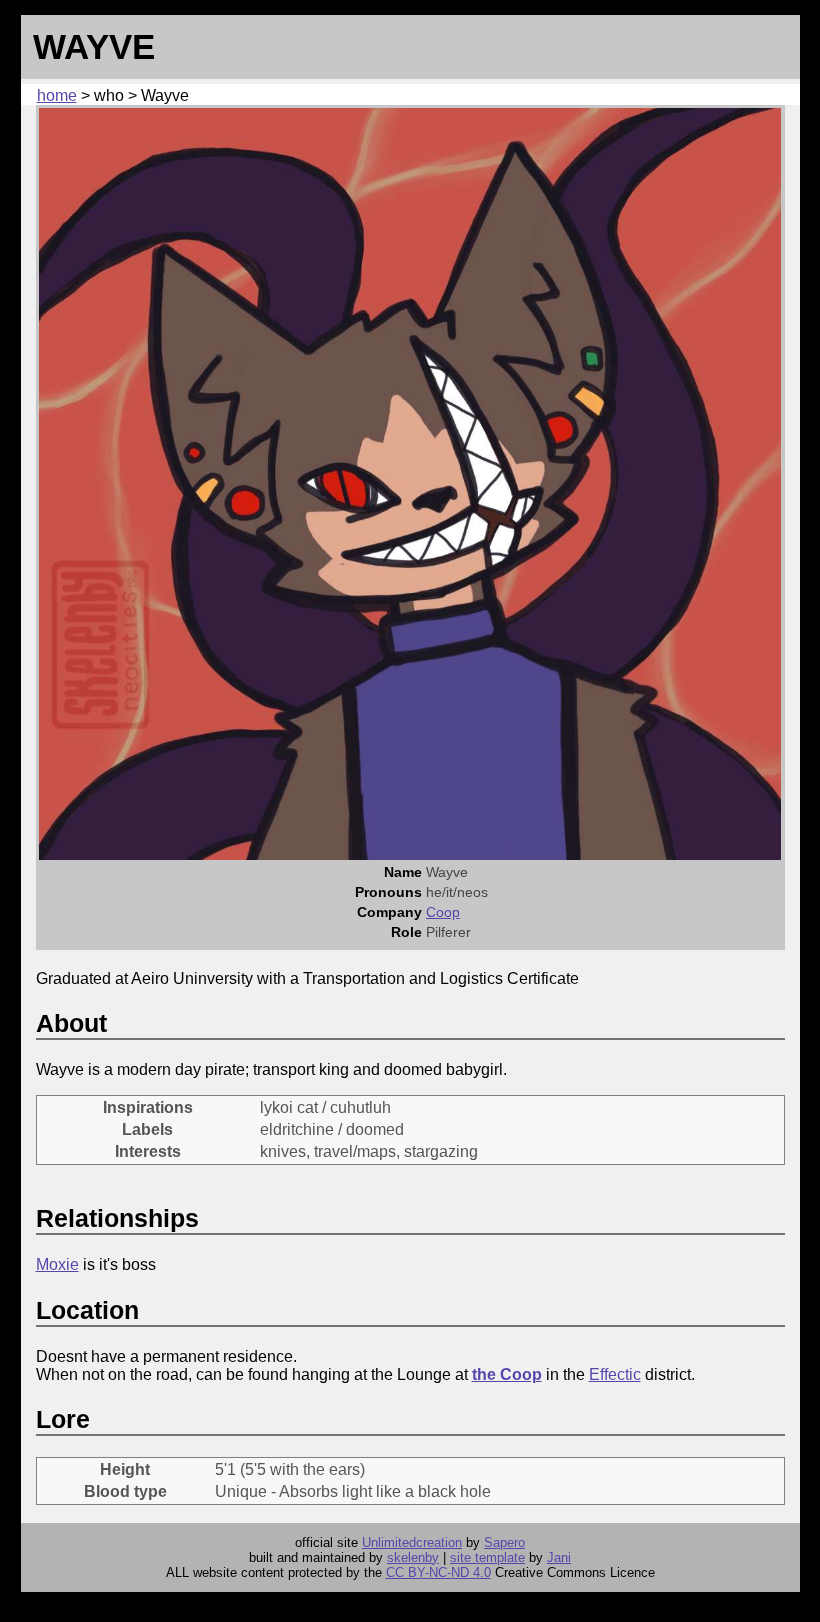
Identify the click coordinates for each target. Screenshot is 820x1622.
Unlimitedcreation (412, 1542)
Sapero (504, 1542)
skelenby (413, 1557)
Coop (443, 912)
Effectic (615, 1374)
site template (487, 1557)
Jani (559, 1557)
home (57, 95)
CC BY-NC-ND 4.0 (438, 1572)
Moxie (57, 1264)
